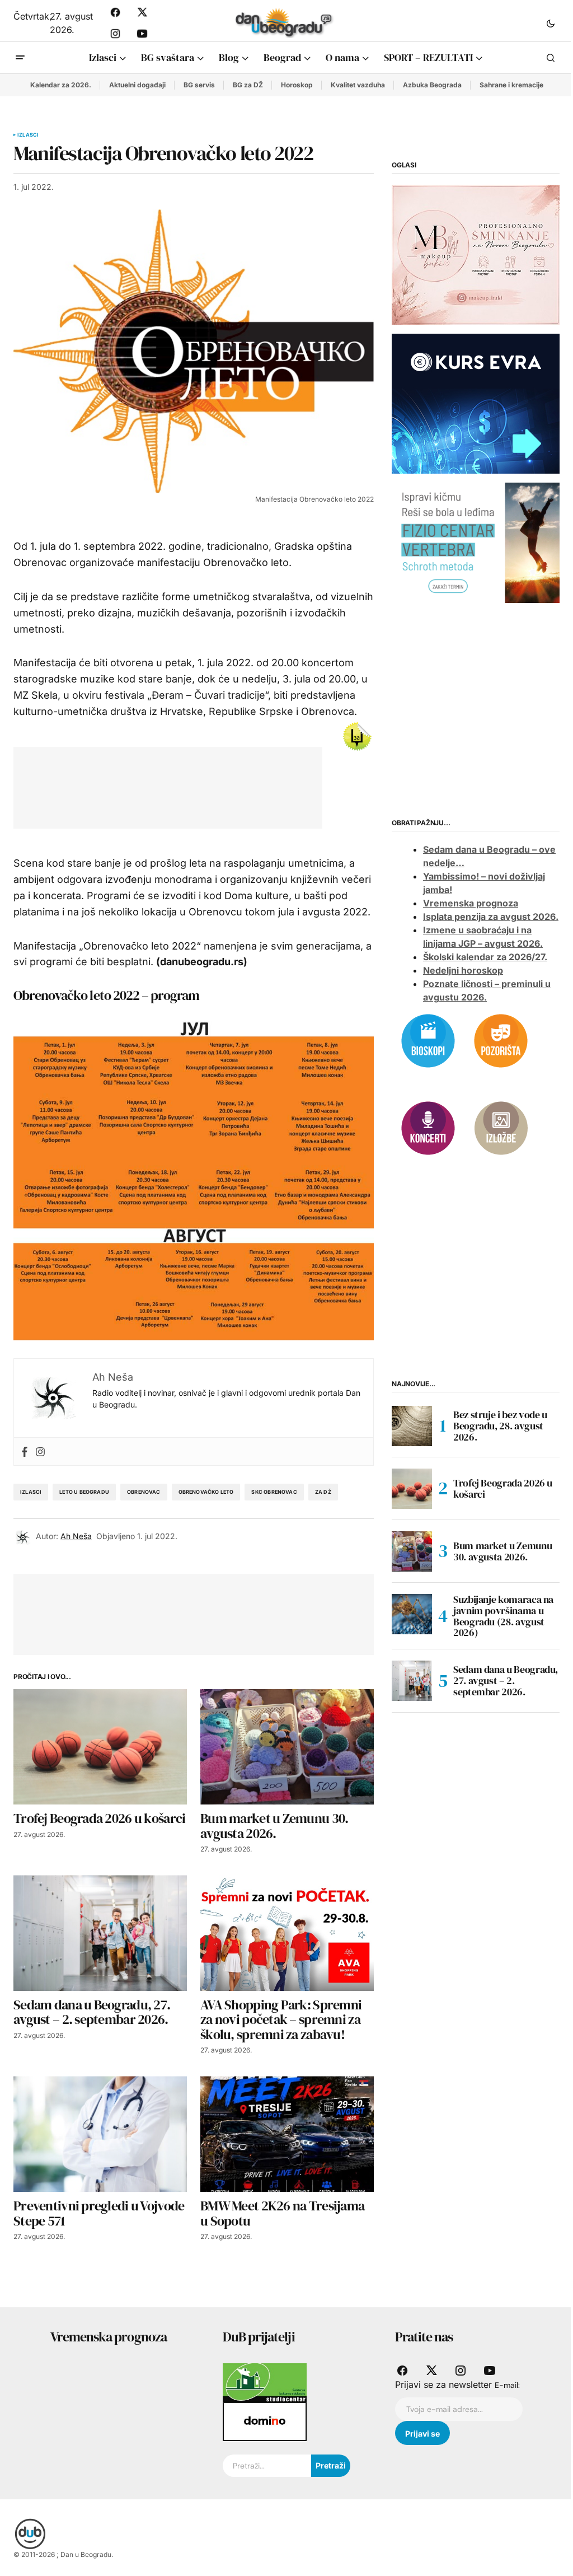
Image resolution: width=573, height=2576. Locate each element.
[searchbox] (267, 2466)
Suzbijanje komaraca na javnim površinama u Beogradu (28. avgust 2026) (503, 1616)
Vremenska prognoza (471, 903)
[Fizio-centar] (476, 542)
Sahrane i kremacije (511, 85)
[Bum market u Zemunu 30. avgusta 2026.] (287, 1747)
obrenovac (144, 1492)
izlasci (31, 1492)
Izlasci (28, 135)
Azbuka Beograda (432, 85)
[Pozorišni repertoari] (501, 1040)
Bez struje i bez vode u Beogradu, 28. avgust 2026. (500, 1426)
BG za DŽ (248, 85)
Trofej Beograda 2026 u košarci (503, 1488)
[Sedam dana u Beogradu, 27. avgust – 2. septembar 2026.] (100, 1933)
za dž (323, 1492)
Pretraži (331, 2465)
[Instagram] (40, 1451)
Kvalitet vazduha (358, 85)
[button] (551, 23)
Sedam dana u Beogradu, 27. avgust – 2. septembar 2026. (506, 1680)
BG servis (199, 85)
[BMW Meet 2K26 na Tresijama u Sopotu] (287, 2134)
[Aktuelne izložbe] (501, 1127)
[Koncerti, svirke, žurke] (428, 1127)
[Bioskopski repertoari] (428, 1040)
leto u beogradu (84, 1492)
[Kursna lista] (476, 254)
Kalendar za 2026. (61, 85)
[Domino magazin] (265, 2421)
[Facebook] (25, 1451)
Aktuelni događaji (137, 85)
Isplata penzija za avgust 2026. (491, 917)
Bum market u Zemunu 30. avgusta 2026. (502, 1551)
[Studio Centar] (265, 2382)
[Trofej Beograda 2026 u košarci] (100, 1747)
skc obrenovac (274, 1492)
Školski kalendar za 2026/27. (485, 957)
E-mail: (507, 2385)
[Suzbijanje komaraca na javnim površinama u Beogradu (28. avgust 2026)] (412, 1614)
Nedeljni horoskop (463, 970)
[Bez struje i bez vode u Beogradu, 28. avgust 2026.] (412, 1426)
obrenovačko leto (206, 1492)
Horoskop (297, 85)
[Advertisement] (231, 786)
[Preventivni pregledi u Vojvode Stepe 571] (100, 2134)
